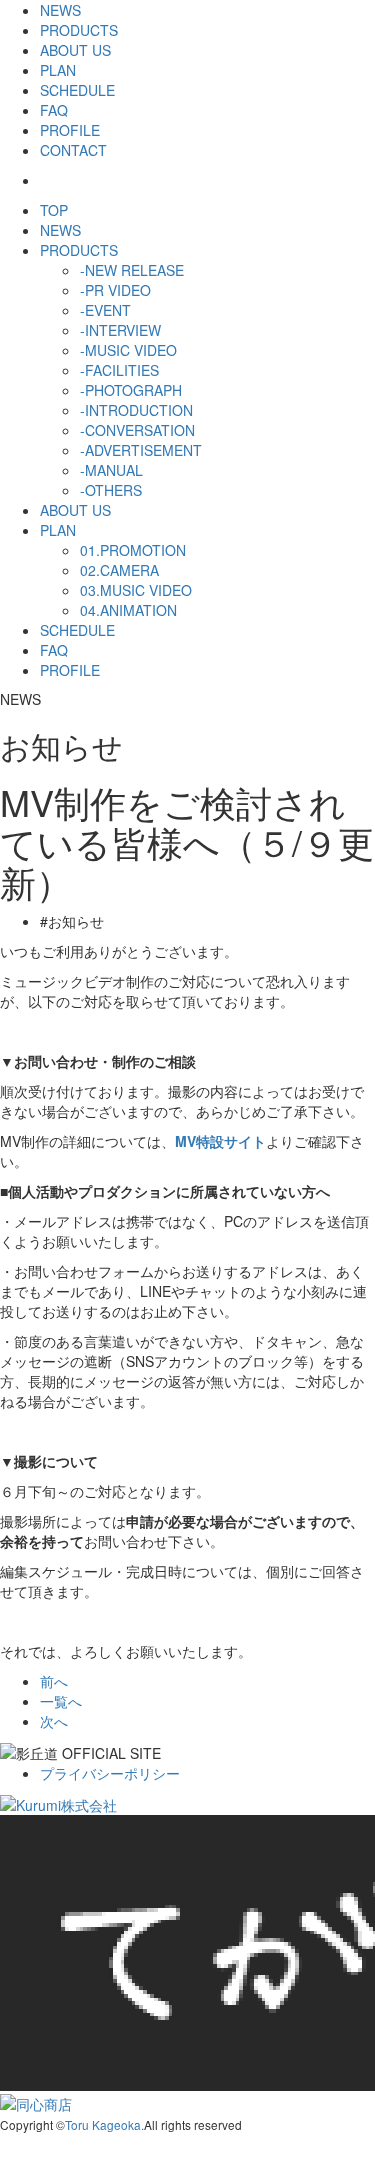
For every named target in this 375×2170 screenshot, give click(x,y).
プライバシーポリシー (110, 1773)
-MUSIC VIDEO (128, 350)
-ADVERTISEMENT (141, 450)
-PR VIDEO (115, 290)
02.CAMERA (119, 570)
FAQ (54, 110)
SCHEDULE (77, 90)
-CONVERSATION (137, 430)
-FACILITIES (119, 370)
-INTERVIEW (120, 330)
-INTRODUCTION (136, 410)
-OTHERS (111, 490)
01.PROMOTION (133, 550)
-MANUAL (111, 470)
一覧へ (61, 1701)
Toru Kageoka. (104, 2124)
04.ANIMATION (128, 610)
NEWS (60, 10)
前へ (54, 1681)
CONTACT (73, 150)
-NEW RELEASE (132, 270)
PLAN (58, 70)
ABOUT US (75, 50)
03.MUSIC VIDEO (136, 590)
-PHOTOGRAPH (131, 390)
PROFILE (70, 130)
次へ (54, 1721)
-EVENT (105, 310)
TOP (54, 210)
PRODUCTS (79, 30)
